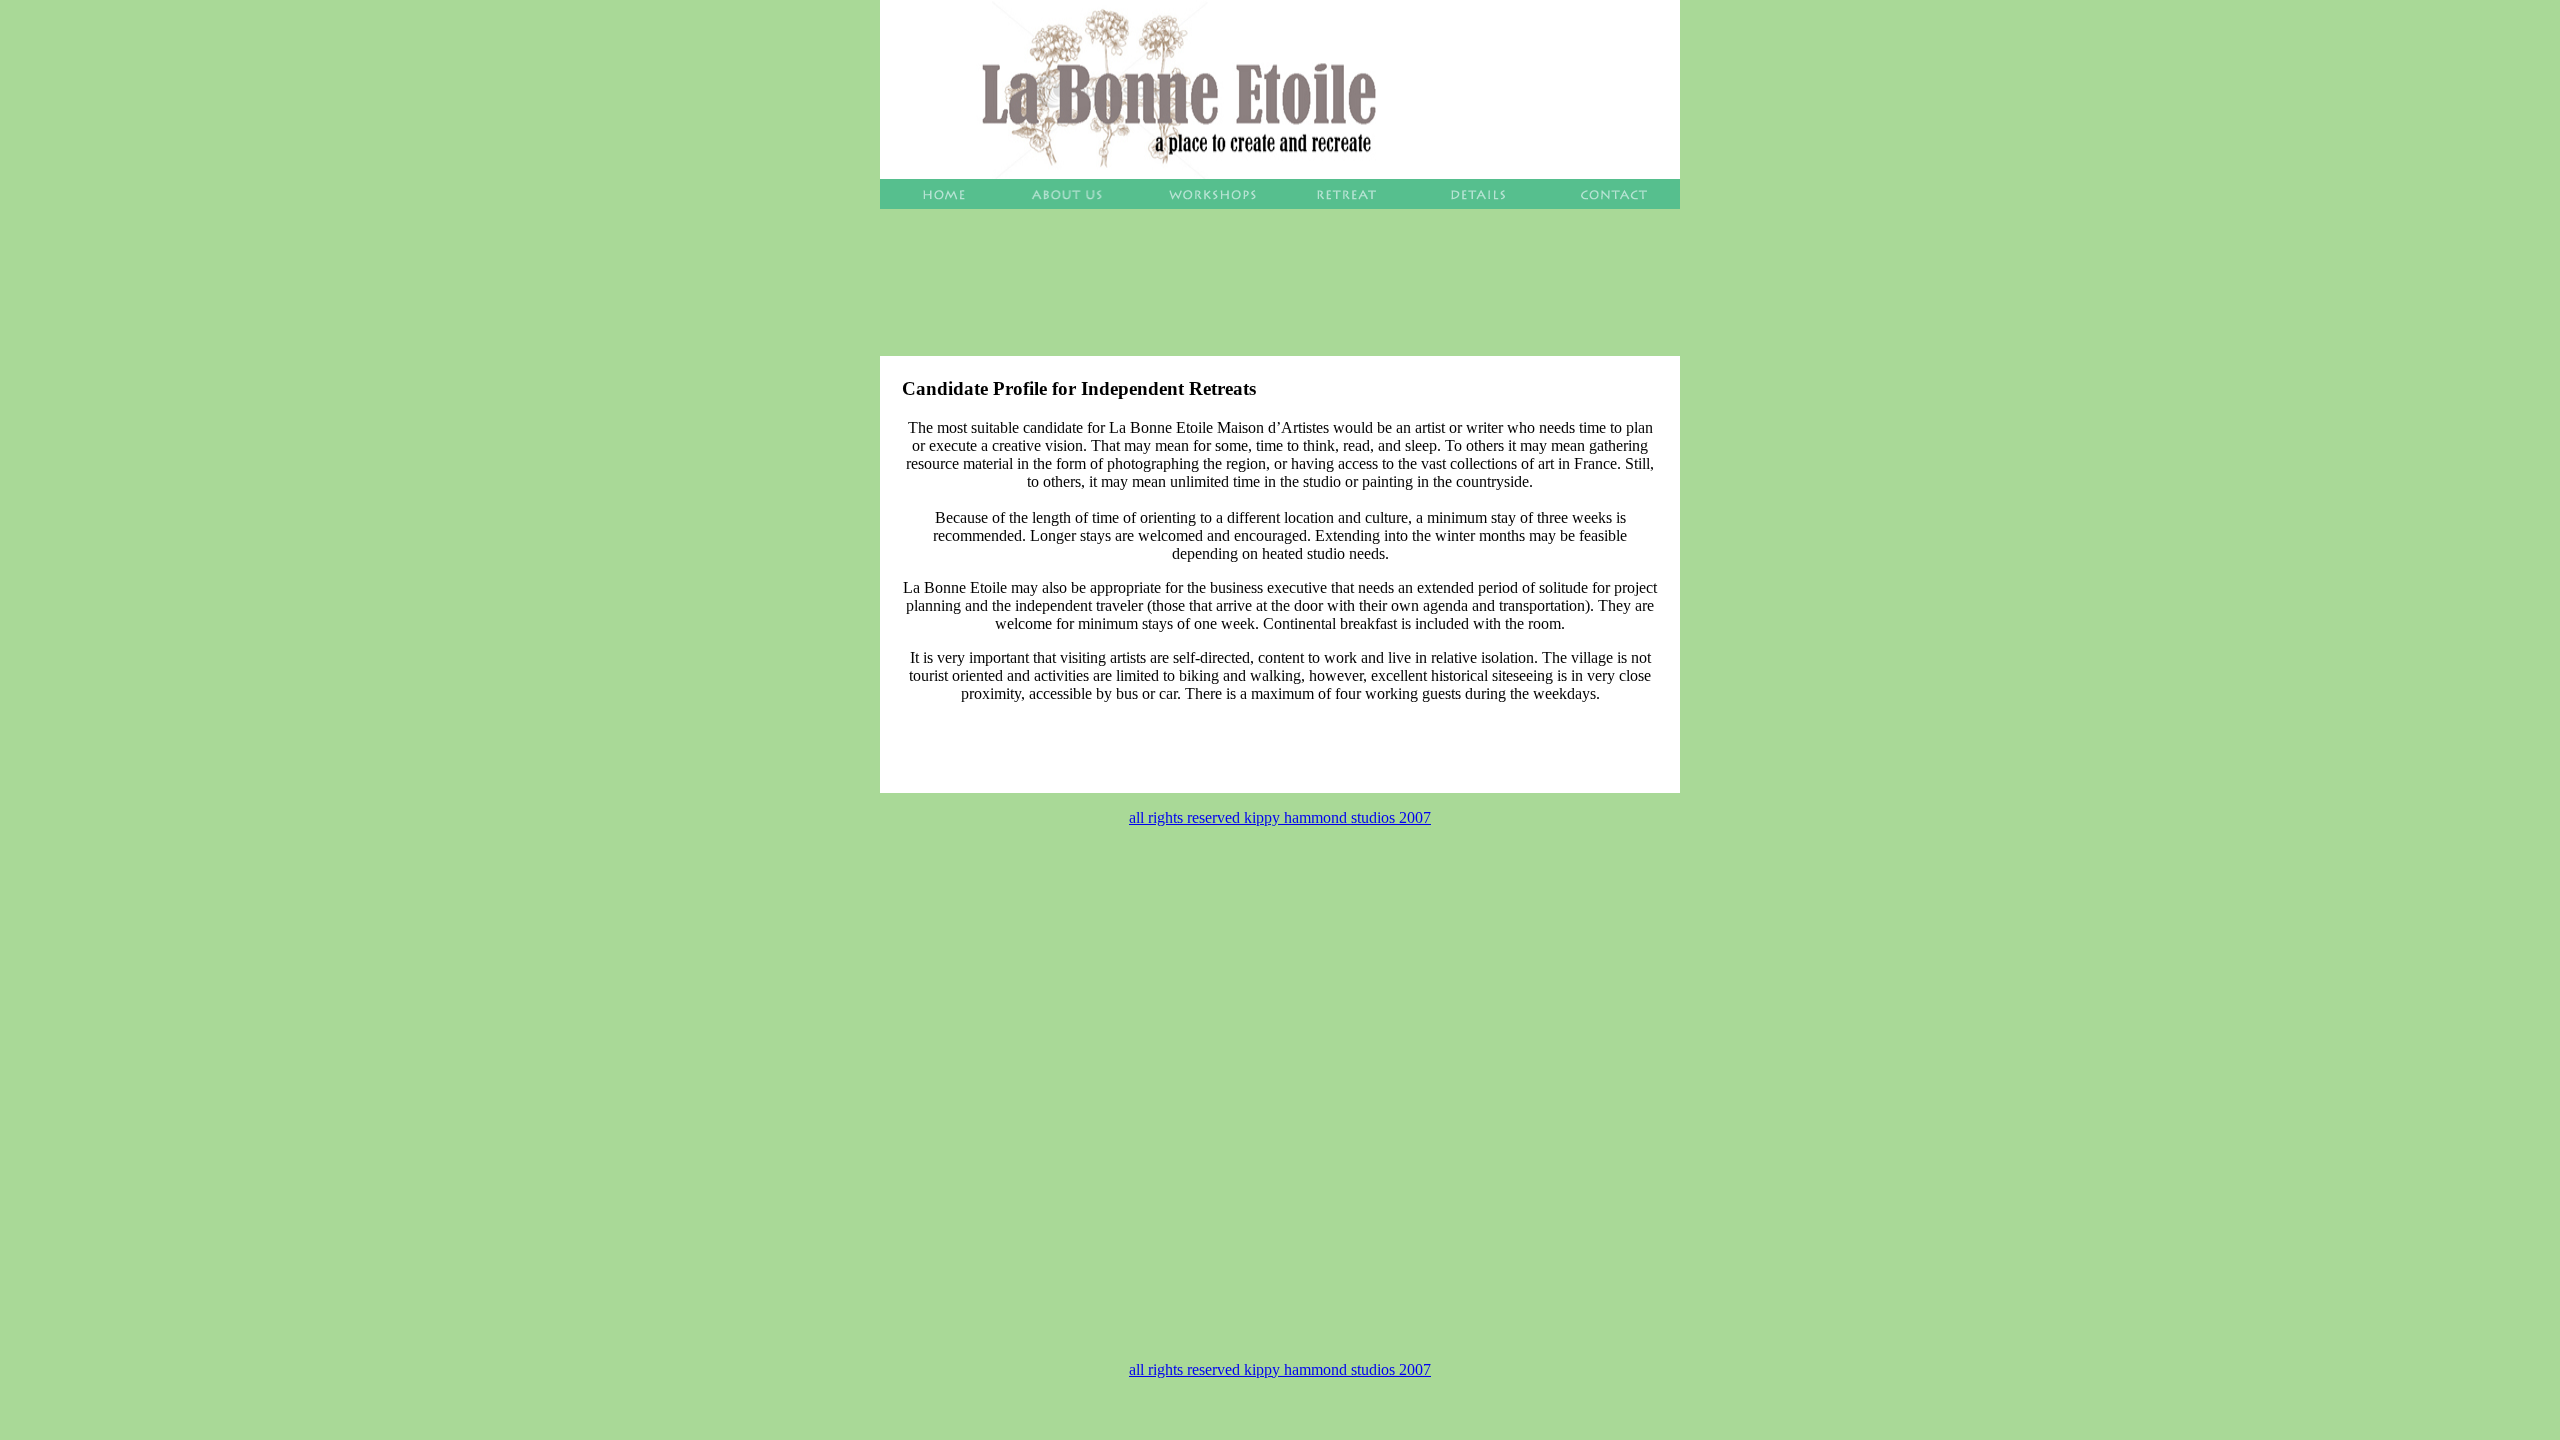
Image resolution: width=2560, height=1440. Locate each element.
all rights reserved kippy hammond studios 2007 (1280, 817)
